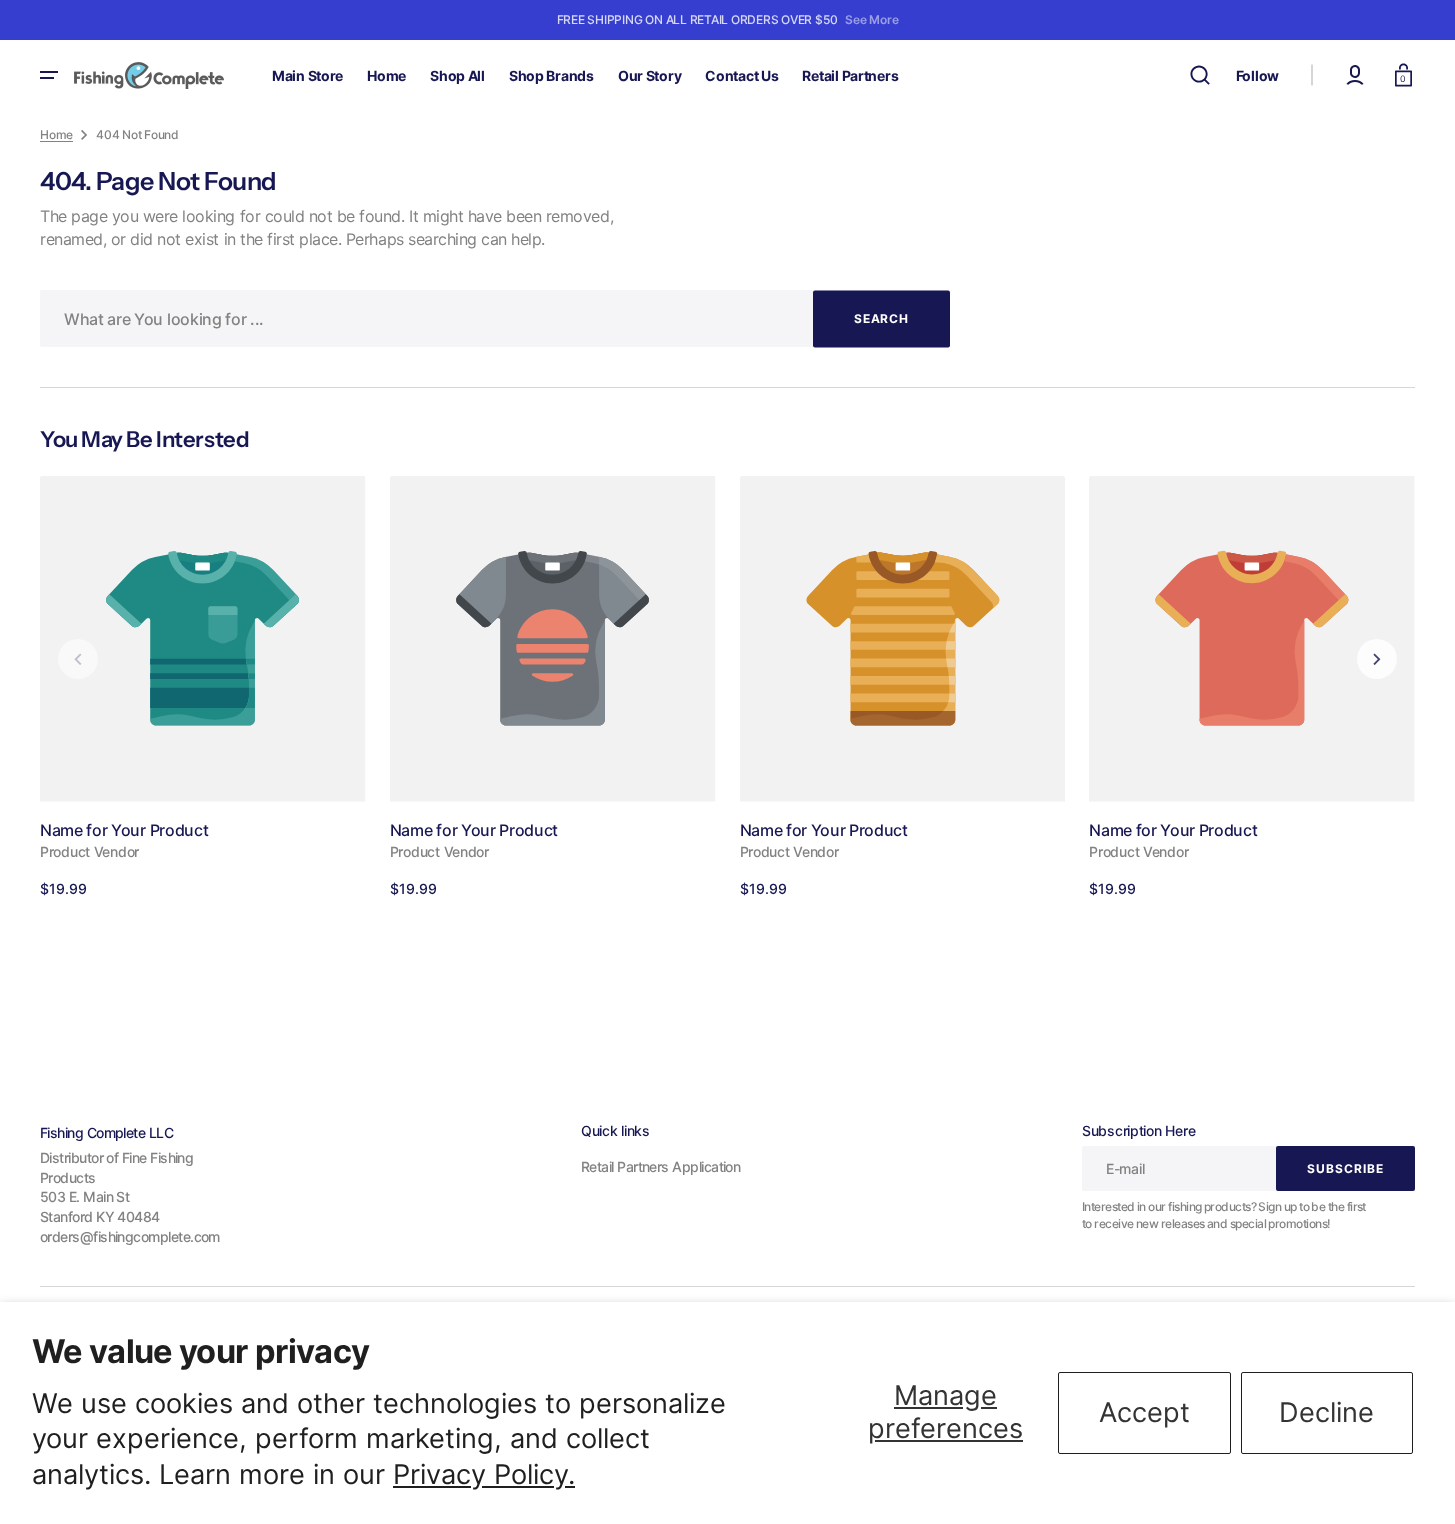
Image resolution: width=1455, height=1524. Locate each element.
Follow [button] (1257, 75)
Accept (1144, 1412)
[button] (1200, 75)
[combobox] (495, 318)
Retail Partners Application (660, 1166)
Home (56, 134)
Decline (1326, 1412)
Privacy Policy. (484, 1474)
